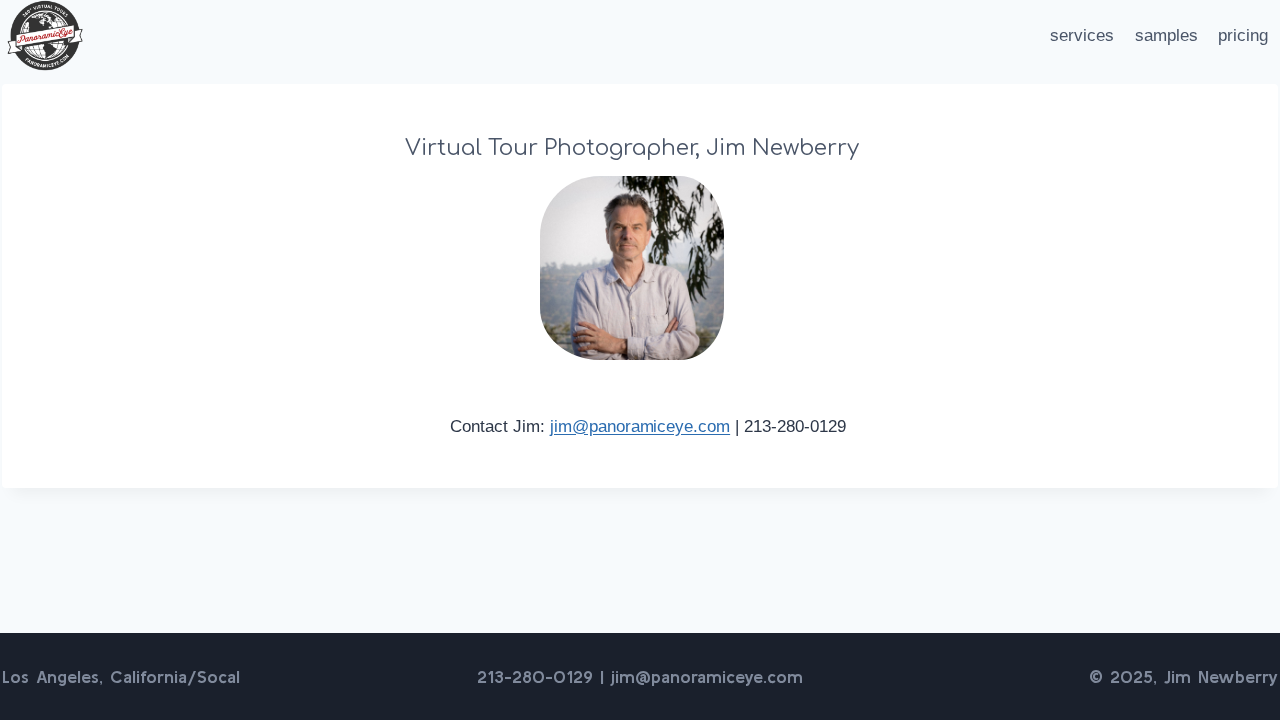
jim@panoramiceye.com (640, 426)
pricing (1243, 35)
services (1082, 35)
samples (1166, 35)
